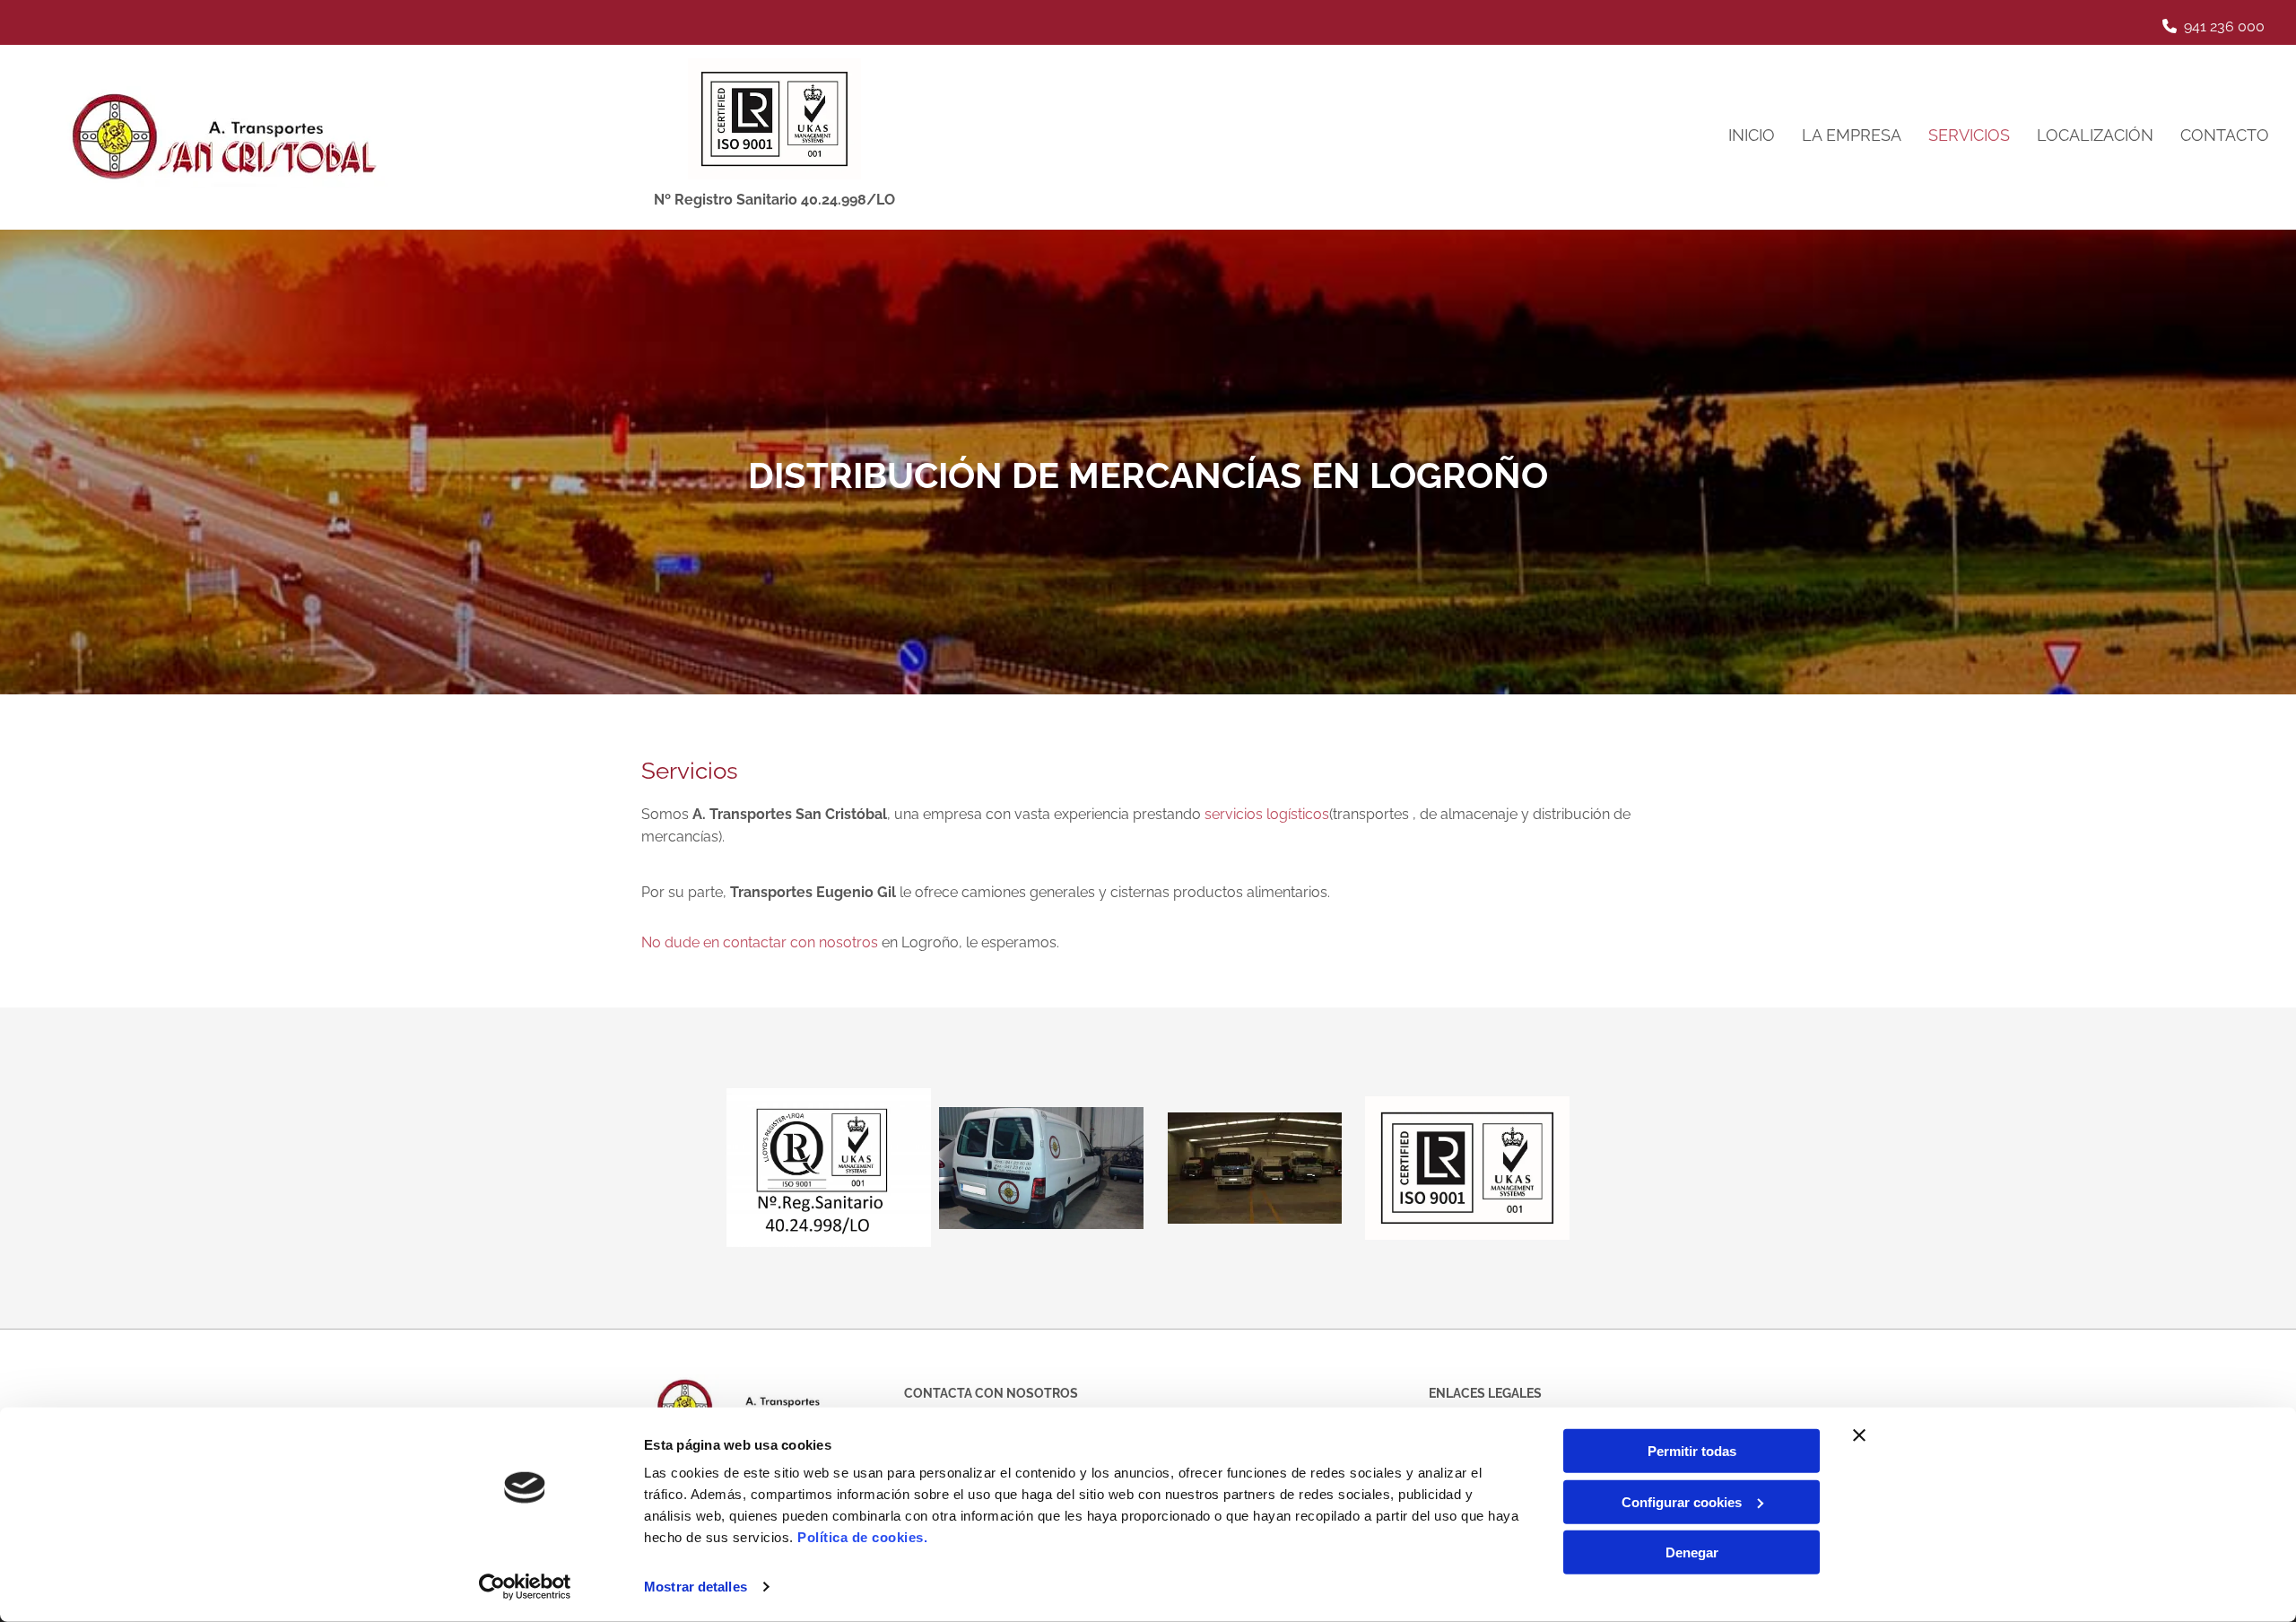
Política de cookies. (862, 1537)
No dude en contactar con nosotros (760, 942)
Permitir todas (1692, 1451)
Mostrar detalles (696, 1587)
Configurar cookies (1682, 1501)
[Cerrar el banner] (1859, 1435)
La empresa (1852, 135)
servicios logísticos (1267, 814)
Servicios (1969, 135)
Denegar (1692, 1552)
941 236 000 (2224, 26)
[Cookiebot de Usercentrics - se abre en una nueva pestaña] (525, 1587)
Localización (2095, 135)
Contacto (2225, 135)
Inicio (1752, 135)
